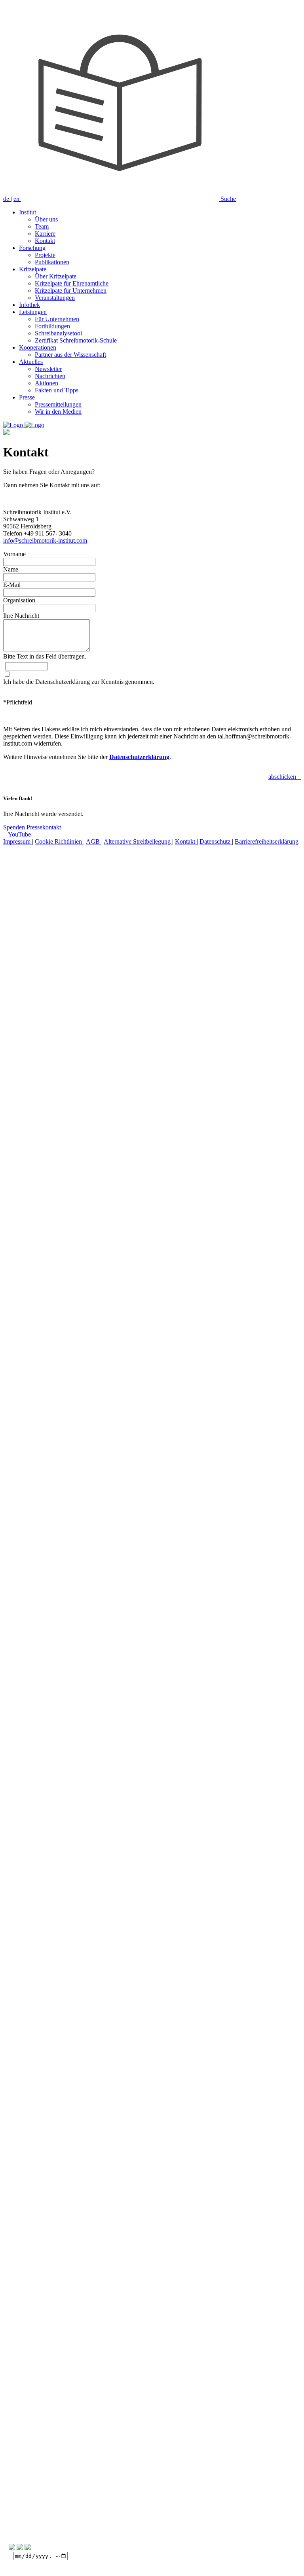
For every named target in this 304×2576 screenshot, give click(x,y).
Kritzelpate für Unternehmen (71, 291)
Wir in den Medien (58, 412)
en (17, 199)
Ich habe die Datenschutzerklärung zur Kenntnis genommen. (79, 682)
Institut (28, 212)
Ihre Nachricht (21, 616)
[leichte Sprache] (121, 199)
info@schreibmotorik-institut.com (45, 540)
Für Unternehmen (57, 319)
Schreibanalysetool (58, 333)
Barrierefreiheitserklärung (267, 841)
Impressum (18, 841)
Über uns (46, 219)
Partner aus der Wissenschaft (70, 355)
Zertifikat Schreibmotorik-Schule (76, 340)
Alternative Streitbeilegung (138, 841)
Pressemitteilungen (58, 404)
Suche (228, 199)
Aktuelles (31, 362)
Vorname (14, 554)
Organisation (19, 600)
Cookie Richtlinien (59, 841)
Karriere (45, 234)
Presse (27, 397)
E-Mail (12, 585)
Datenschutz (216, 841)
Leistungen (33, 312)
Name (11, 569)
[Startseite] (24, 425)
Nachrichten (50, 376)
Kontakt (45, 241)
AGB (94, 841)
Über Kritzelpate (56, 276)
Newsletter (48, 369)
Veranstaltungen (55, 298)
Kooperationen (38, 347)
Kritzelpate (33, 269)
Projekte (45, 255)
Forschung (32, 248)
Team (42, 226)
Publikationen (52, 262)
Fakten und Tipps (57, 390)
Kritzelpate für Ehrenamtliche (72, 283)
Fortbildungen (52, 326)
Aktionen (47, 383)
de (7, 199)
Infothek (29, 305)
